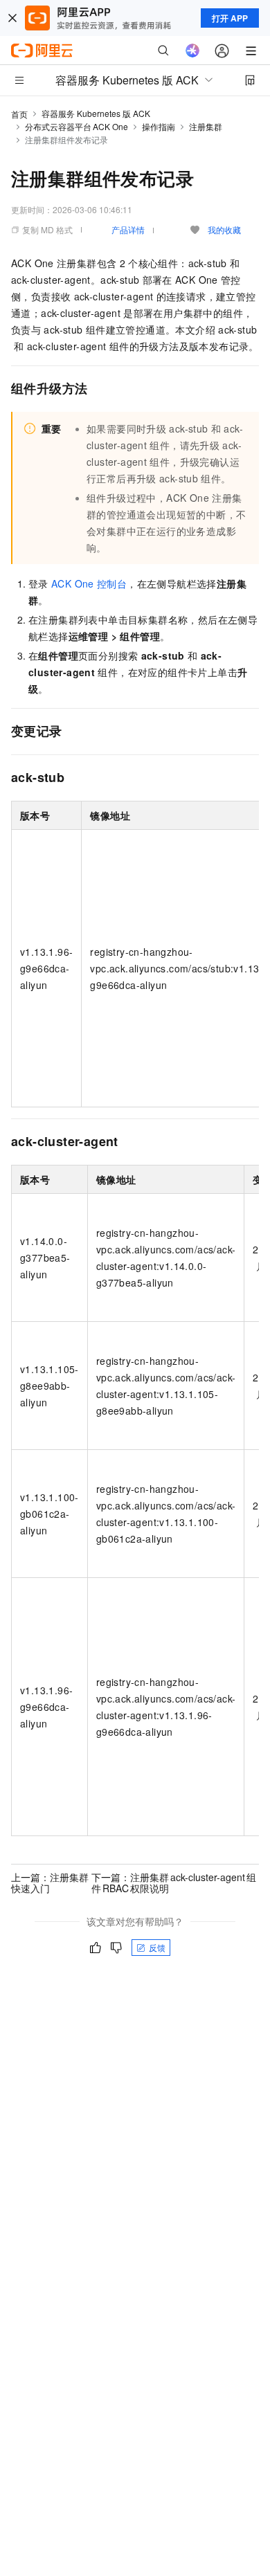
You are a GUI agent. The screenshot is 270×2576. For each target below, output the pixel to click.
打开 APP (230, 18)
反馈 (157, 1947)
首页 (19, 114)
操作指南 (159, 126)
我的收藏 (224, 229)
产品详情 (128, 229)
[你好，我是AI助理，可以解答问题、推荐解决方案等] (192, 51)
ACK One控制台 (89, 583)
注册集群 (206, 126)
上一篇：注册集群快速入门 (50, 1883)
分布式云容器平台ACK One (76, 126)
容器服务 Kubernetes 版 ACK (96, 113)
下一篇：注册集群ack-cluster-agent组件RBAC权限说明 (174, 1883)
